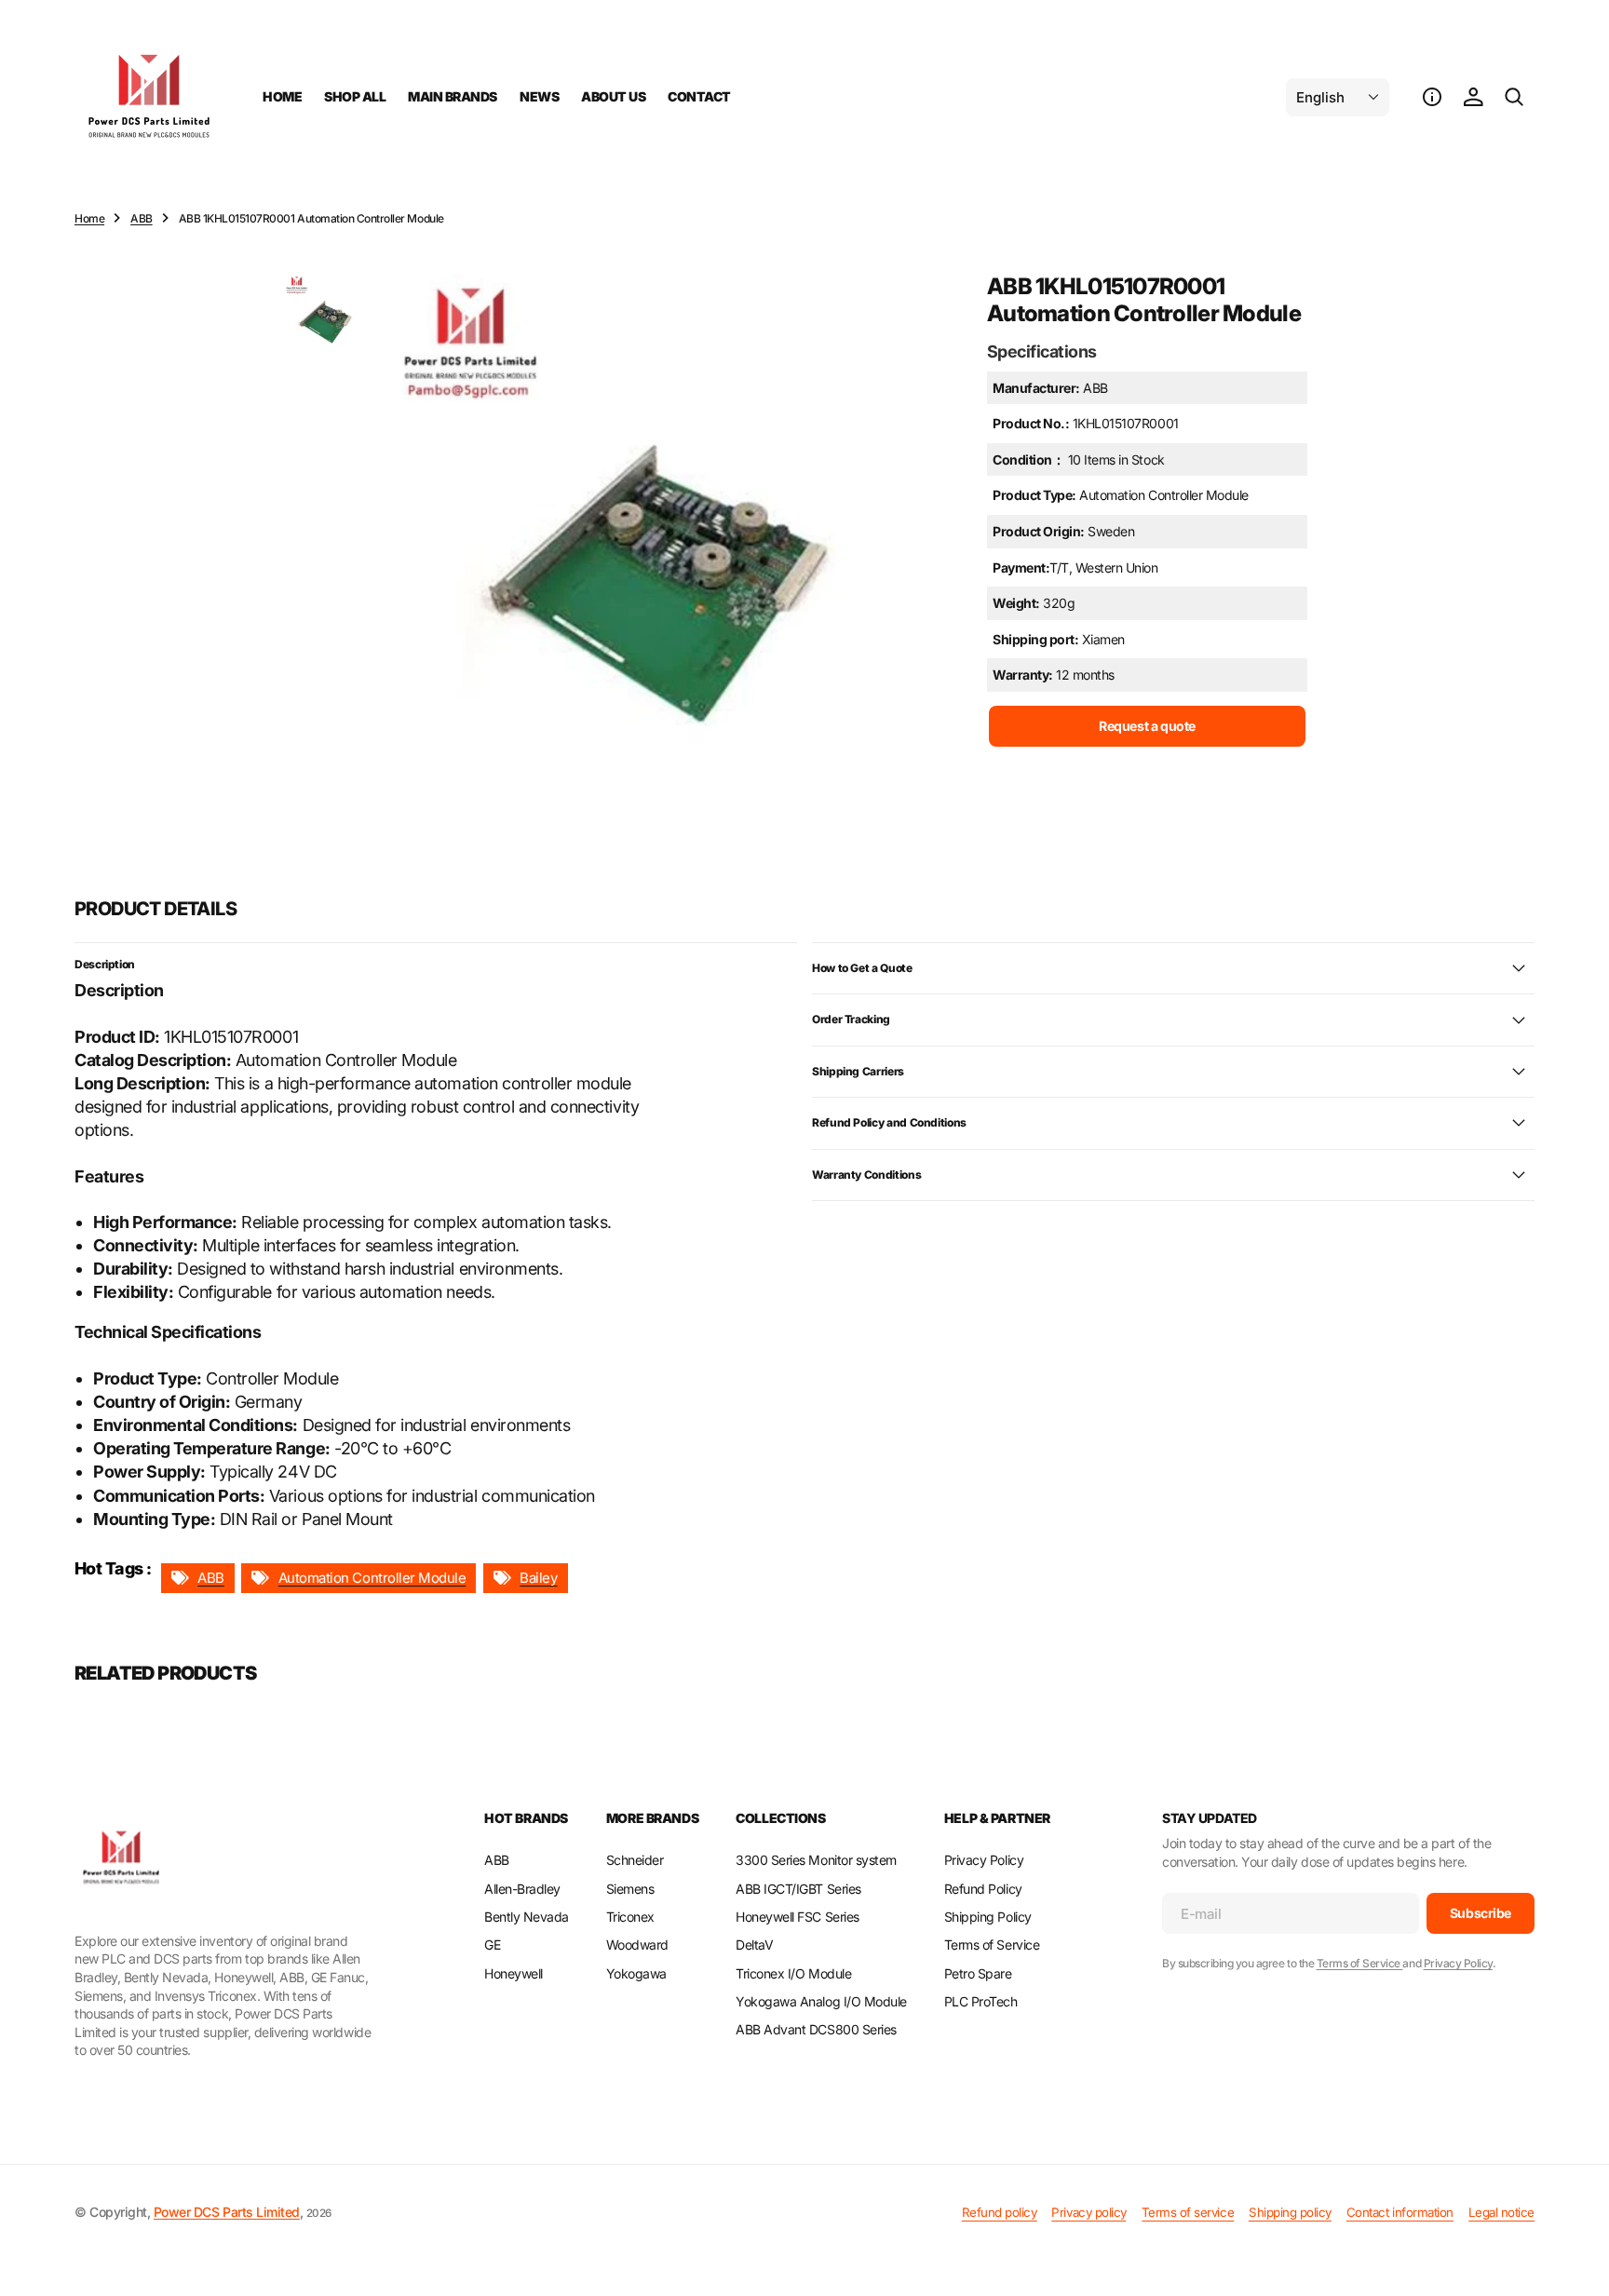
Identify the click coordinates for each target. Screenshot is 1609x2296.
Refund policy (1000, 2212)
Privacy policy (1088, 2212)
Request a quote (1147, 725)
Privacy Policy (1458, 1963)
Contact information (1400, 2212)
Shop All (355, 96)
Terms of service (1188, 2212)
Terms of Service (1360, 1963)
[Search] (1514, 97)
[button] (1432, 97)
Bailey (538, 1578)
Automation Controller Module (372, 1578)
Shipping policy (1290, 2212)
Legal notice (1501, 2212)
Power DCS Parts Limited (227, 2212)
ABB (142, 218)
